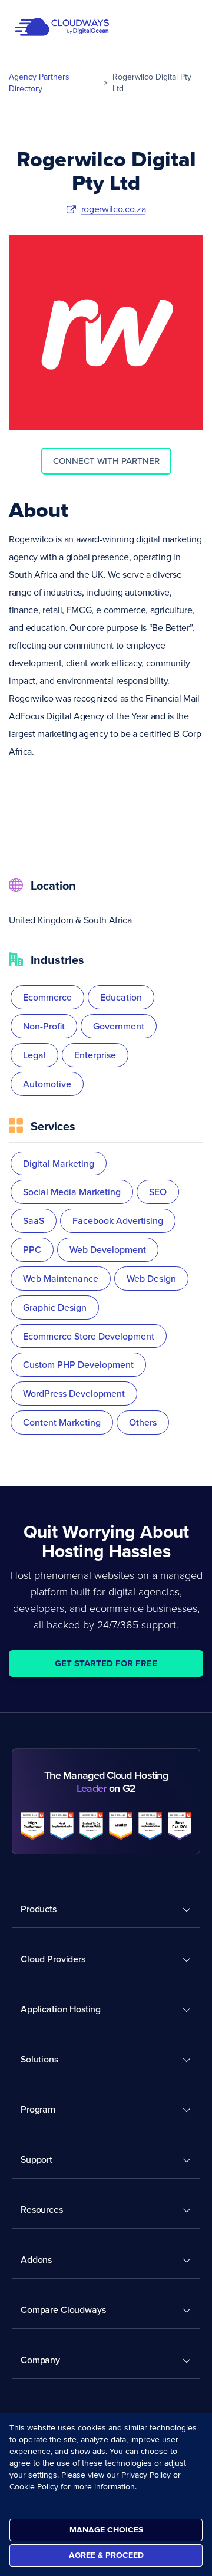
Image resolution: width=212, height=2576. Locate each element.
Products (39, 1909)
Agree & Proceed (106, 2555)
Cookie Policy (34, 2487)
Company (40, 2360)
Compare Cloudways (63, 2309)
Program (38, 2109)
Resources (42, 2209)
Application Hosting (61, 2009)
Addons (36, 2259)
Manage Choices (106, 2530)
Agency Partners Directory (39, 83)
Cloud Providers (53, 1959)
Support (37, 2159)
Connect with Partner (106, 461)
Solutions (39, 2059)
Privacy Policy (146, 2475)
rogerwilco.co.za (114, 209)
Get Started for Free (106, 1663)
